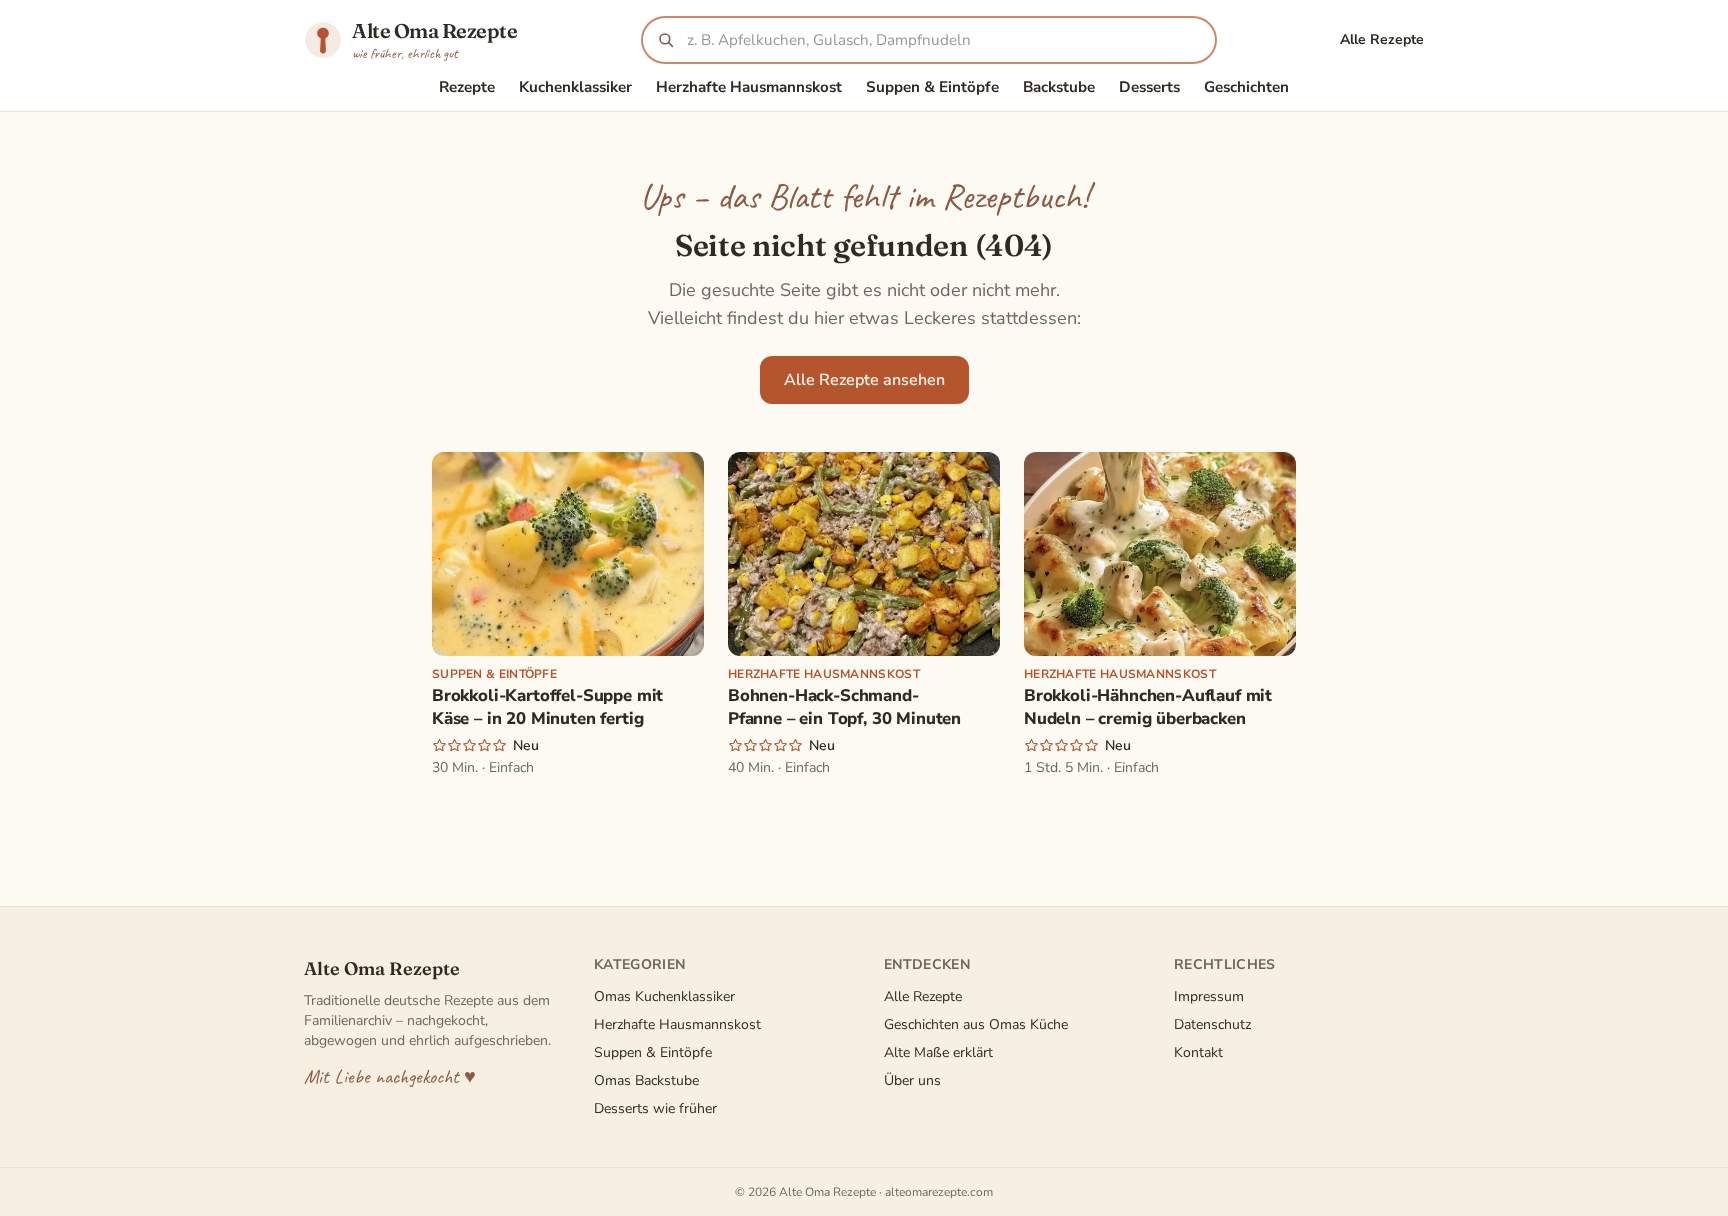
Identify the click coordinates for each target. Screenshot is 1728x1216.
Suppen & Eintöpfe (932, 87)
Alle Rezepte (1382, 39)
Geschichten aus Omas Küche (976, 1024)
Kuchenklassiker (575, 87)
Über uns (912, 1080)
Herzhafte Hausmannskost (749, 87)
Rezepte (467, 87)
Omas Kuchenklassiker (664, 996)
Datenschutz (1212, 1024)
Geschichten (1246, 87)
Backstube (1059, 87)
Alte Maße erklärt (938, 1052)
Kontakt (1198, 1052)
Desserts (1149, 87)
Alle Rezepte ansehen (864, 380)
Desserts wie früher (655, 1108)
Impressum (1209, 996)
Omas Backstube (646, 1080)
